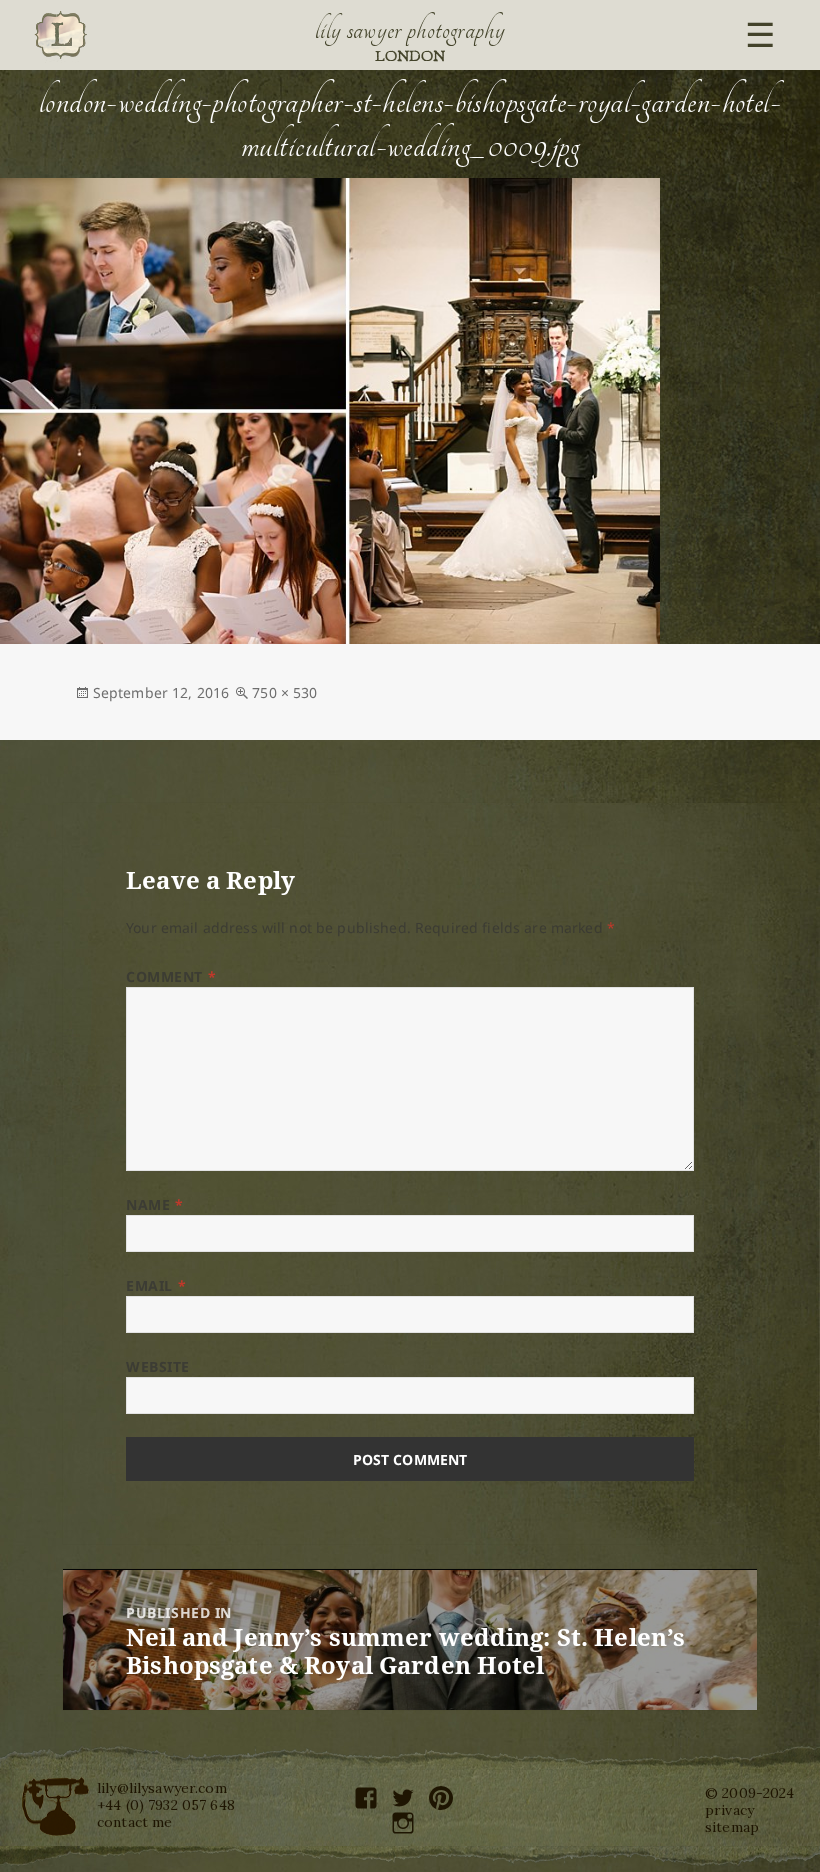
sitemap (732, 1827)
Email (156, 1285)
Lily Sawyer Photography (410, 30)
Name (154, 1204)
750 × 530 (284, 692)
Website (158, 1366)
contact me (134, 1822)
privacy (729, 1810)
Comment (171, 976)
